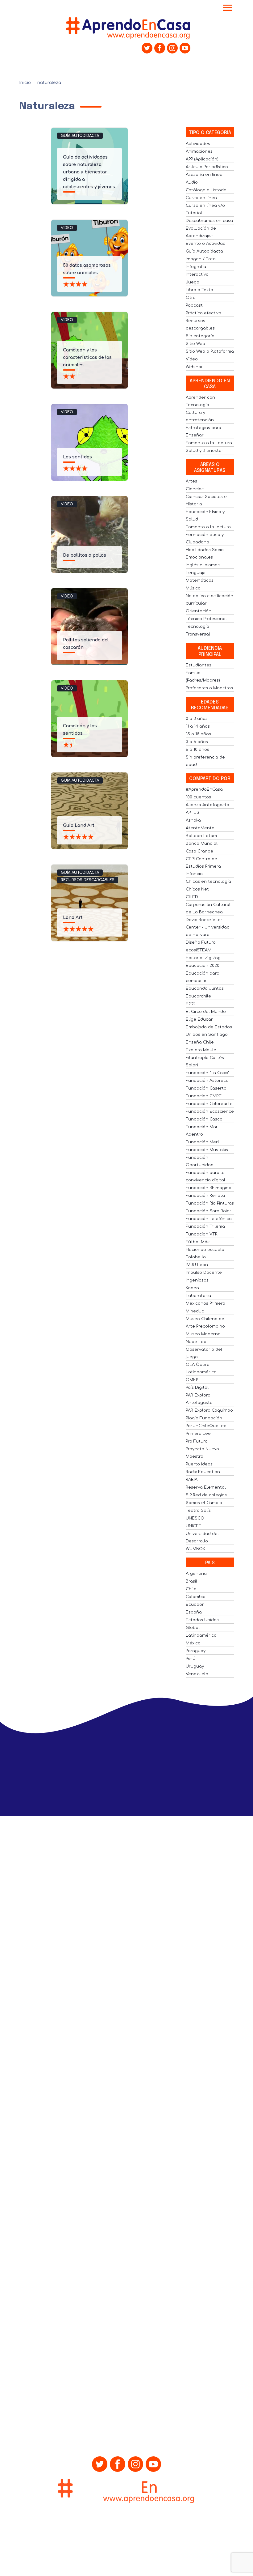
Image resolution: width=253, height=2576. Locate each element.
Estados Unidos (202, 1620)
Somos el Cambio (204, 1503)
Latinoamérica (201, 1635)
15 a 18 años (198, 734)
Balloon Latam (201, 836)
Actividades (198, 144)
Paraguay (196, 1651)
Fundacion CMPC (204, 1096)
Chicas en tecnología (208, 882)
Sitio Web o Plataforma (210, 351)
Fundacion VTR (202, 1234)
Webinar (194, 367)
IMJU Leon (197, 1265)
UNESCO (195, 1518)
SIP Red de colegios (206, 1495)
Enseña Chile (200, 1042)
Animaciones (199, 151)
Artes (191, 481)
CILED (192, 897)
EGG (190, 1004)
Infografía (196, 267)
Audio (192, 182)
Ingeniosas (197, 1280)
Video (67, 228)
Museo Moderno (203, 1334)
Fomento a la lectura (208, 527)
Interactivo (197, 274)
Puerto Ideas (199, 1464)
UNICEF (193, 1526)
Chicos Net (197, 889)
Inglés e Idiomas (203, 565)
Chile (191, 1589)
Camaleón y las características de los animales (87, 357)
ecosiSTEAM (199, 950)
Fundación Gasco (204, 1119)
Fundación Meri (202, 1142)
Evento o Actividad (206, 244)
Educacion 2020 (203, 966)
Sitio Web (195, 344)
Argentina (196, 1574)
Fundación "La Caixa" (207, 1073)
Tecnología (197, 627)
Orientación (199, 611)
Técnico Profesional (206, 619)
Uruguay (195, 1666)
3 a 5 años (197, 742)
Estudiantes (199, 665)
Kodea (192, 1288)
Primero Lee (198, 1434)
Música (193, 588)
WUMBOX (195, 1549)
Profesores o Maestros (209, 688)
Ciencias (195, 489)
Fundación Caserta (206, 1088)
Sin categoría (200, 336)
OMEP (192, 1380)
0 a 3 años (197, 719)
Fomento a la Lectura (209, 443)
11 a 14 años (198, 726)
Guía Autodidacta (80, 136)
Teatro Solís (198, 1511)
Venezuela (197, 1674)
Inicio (25, 83)
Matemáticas (200, 580)
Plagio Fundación (204, 1418)
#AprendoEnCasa (204, 789)
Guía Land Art (79, 825)
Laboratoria (198, 1296)
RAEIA (192, 1480)
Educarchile (198, 996)
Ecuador (195, 1605)
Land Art (73, 918)
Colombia (196, 1597)
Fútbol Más (198, 1242)
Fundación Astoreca (207, 1081)
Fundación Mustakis (207, 1150)
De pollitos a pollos (85, 555)
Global (193, 1628)
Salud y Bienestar (205, 451)
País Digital (197, 1388)
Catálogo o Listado (206, 190)
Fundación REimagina (209, 1188)
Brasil (191, 1581)
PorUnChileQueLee (206, 1426)
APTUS (193, 813)
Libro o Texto (199, 290)
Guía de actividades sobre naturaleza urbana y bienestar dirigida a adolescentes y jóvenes (89, 172)
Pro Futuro (197, 1441)
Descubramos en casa (209, 221)
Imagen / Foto (201, 259)
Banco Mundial (202, 844)
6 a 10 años (197, 750)
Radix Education (203, 1472)
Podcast (194, 305)
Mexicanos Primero (205, 1303)
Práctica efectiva (203, 313)
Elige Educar (199, 1019)
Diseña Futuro (201, 942)
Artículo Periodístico (207, 167)
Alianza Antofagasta (207, 805)
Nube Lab (196, 1342)
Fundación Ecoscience (210, 1112)
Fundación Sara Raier (209, 1211)
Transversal (198, 634)
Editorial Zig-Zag (203, 958)
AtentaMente (200, 828)
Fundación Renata (205, 1196)
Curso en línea (201, 198)
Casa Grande (199, 851)
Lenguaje (196, 573)
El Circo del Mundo (206, 1012)
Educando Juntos (205, 988)
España (194, 1612)
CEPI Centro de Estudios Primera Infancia (203, 866)
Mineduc (195, 1311)
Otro (191, 298)
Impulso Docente (204, 1273)
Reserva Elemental (206, 1487)
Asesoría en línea (204, 175)
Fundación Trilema (205, 1226)
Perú (191, 1659)
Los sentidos (77, 457)
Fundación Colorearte (209, 1104)
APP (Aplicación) (202, 159)
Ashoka (193, 820)
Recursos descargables (88, 880)
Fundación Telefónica (209, 1219)
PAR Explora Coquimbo (209, 1410)
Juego (193, 282)
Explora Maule (201, 1050)
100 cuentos (198, 797)
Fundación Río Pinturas (210, 1203)
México (193, 1643)
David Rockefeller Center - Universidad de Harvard (208, 927)
